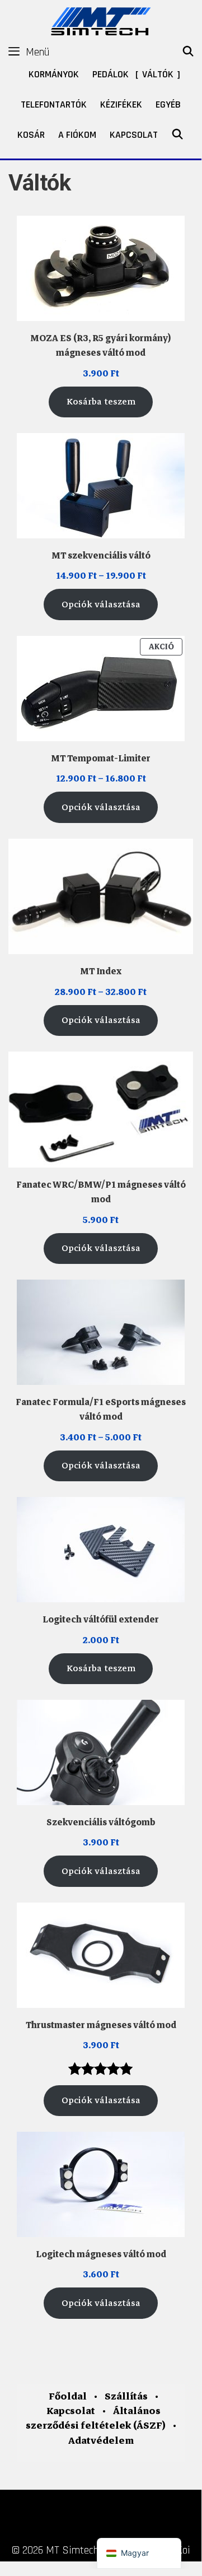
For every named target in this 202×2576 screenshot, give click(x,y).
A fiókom (77, 135)
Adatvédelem (101, 2441)
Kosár (31, 135)
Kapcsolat (134, 135)
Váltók (158, 74)
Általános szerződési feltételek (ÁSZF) (96, 2418)
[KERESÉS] (188, 52)
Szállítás (126, 2396)
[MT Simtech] (101, 20)
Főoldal (68, 2396)
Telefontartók (54, 104)
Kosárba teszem (101, 402)
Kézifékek (121, 104)
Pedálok (111, 74)
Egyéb (168, 104)
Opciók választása (101, 605)
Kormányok (54, 74)
